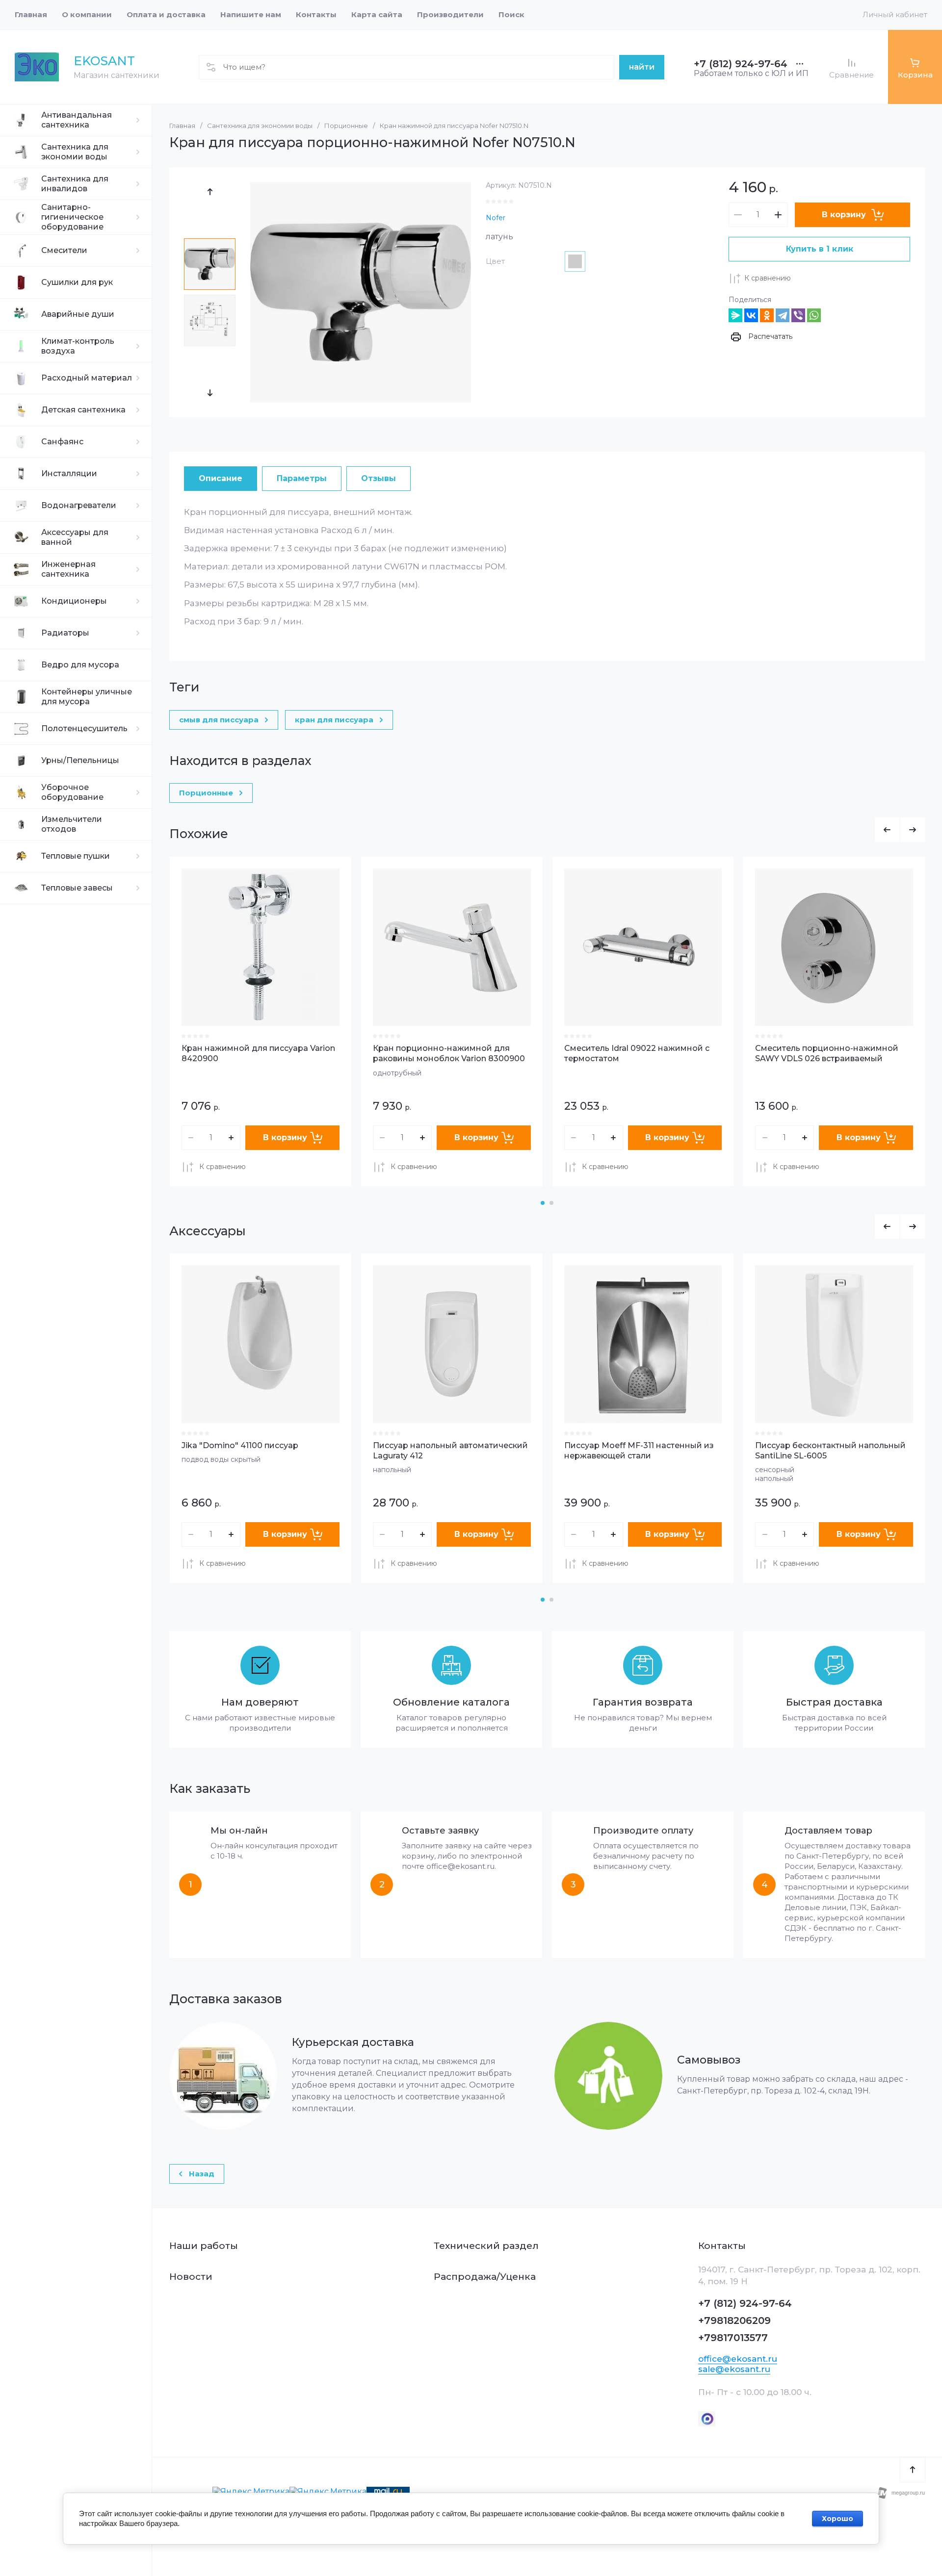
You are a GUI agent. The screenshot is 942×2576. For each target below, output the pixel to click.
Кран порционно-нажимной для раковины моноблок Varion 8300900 (449, 1053)
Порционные (346, 126)
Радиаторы (65, 633)
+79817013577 (733, 2338)
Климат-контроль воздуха (78, 346)
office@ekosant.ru (738, 2359)
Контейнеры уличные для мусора (87, 697)
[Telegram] (783, 315)
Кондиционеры (74, 601)
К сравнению (768, 278)
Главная (182, 126)
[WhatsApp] (814, 315)
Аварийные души (78, 314)
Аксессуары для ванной (75, 537)
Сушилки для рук (77, 282)
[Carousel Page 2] (551, 1203)
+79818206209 (734, 2321)
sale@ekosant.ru (734, 2369)
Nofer (496, 218)
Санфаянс (62, 442)
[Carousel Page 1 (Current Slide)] (543, 1203)
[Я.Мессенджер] (735, 315)
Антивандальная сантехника (77, 120)
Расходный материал (87, 378)
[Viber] (798, 315)
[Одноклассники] (767, 315)
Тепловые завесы (77, 888)
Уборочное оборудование (72, 792)
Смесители (64, 250)
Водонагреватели (79, 505)
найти (642, 67)
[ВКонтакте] (751, 315)
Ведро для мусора (80, 665)
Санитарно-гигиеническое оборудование (72, 217)
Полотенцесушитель (84, 728)
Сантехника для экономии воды (75, 152)
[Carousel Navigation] (900, 830)
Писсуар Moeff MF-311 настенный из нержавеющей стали (639, 1451)
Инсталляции (69, 473)
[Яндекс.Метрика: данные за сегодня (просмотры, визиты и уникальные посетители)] (251, 2492)
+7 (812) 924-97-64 (741, 64)
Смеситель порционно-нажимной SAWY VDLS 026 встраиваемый (827, 1053)
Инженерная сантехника (68, 569)
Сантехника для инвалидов (75, 184)
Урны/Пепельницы (80, 760)
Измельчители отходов (72, 824)
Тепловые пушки (76, 856)
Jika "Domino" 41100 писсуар (240, 1445)
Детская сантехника (83, 410)
